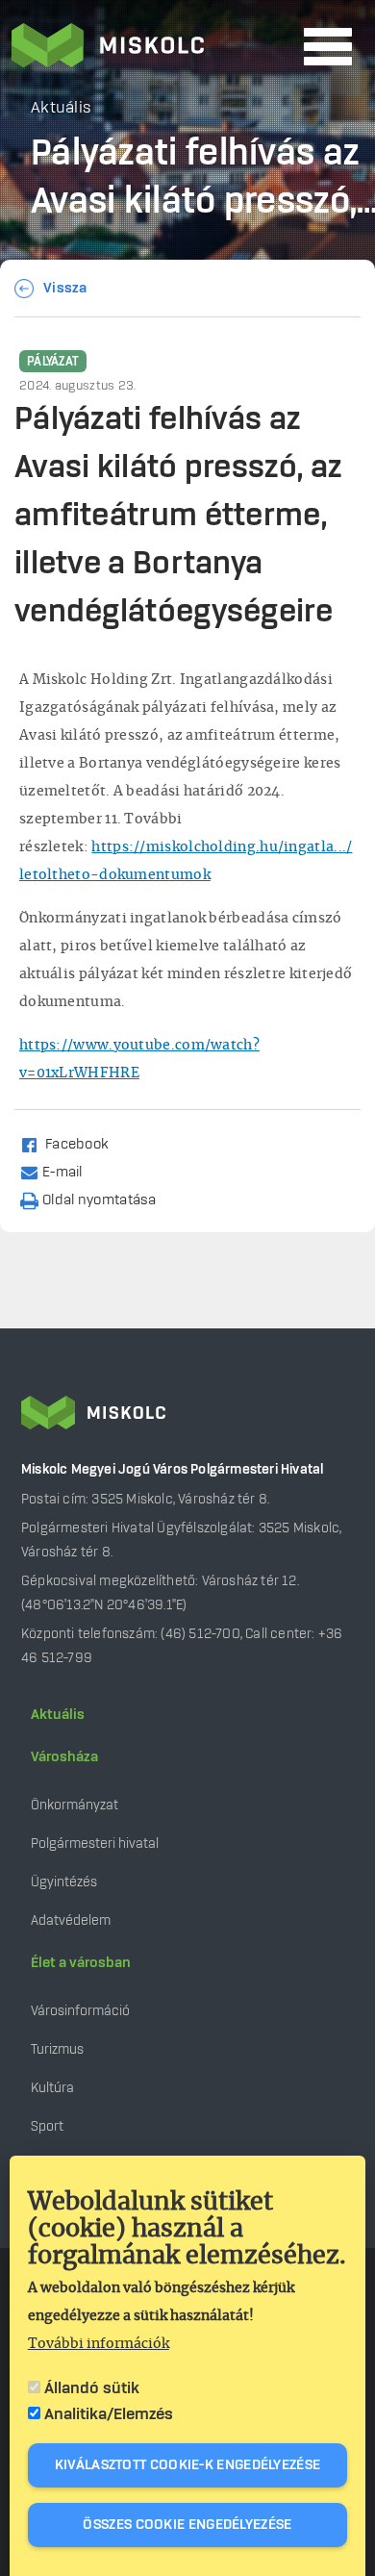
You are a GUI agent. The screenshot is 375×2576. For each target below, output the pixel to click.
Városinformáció (80, 2011)
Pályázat (53, 362)
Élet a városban (81, 1963)
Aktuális (58, 1715)
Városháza (64, 1757)
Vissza (65, 289)
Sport (47, 2126)
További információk (99, 2344)
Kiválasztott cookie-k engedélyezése (188, 2465)
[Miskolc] (152, 47)
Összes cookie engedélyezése (187, 2525)
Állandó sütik (92, 2388)
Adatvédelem (71, 1920)
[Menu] (328, 47)
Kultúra (52, 2088)
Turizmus (57, 2049)
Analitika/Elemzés (109, 2414)
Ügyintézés (64, 1882)
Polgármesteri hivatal (95, 1844)
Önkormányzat (75, 1805)
